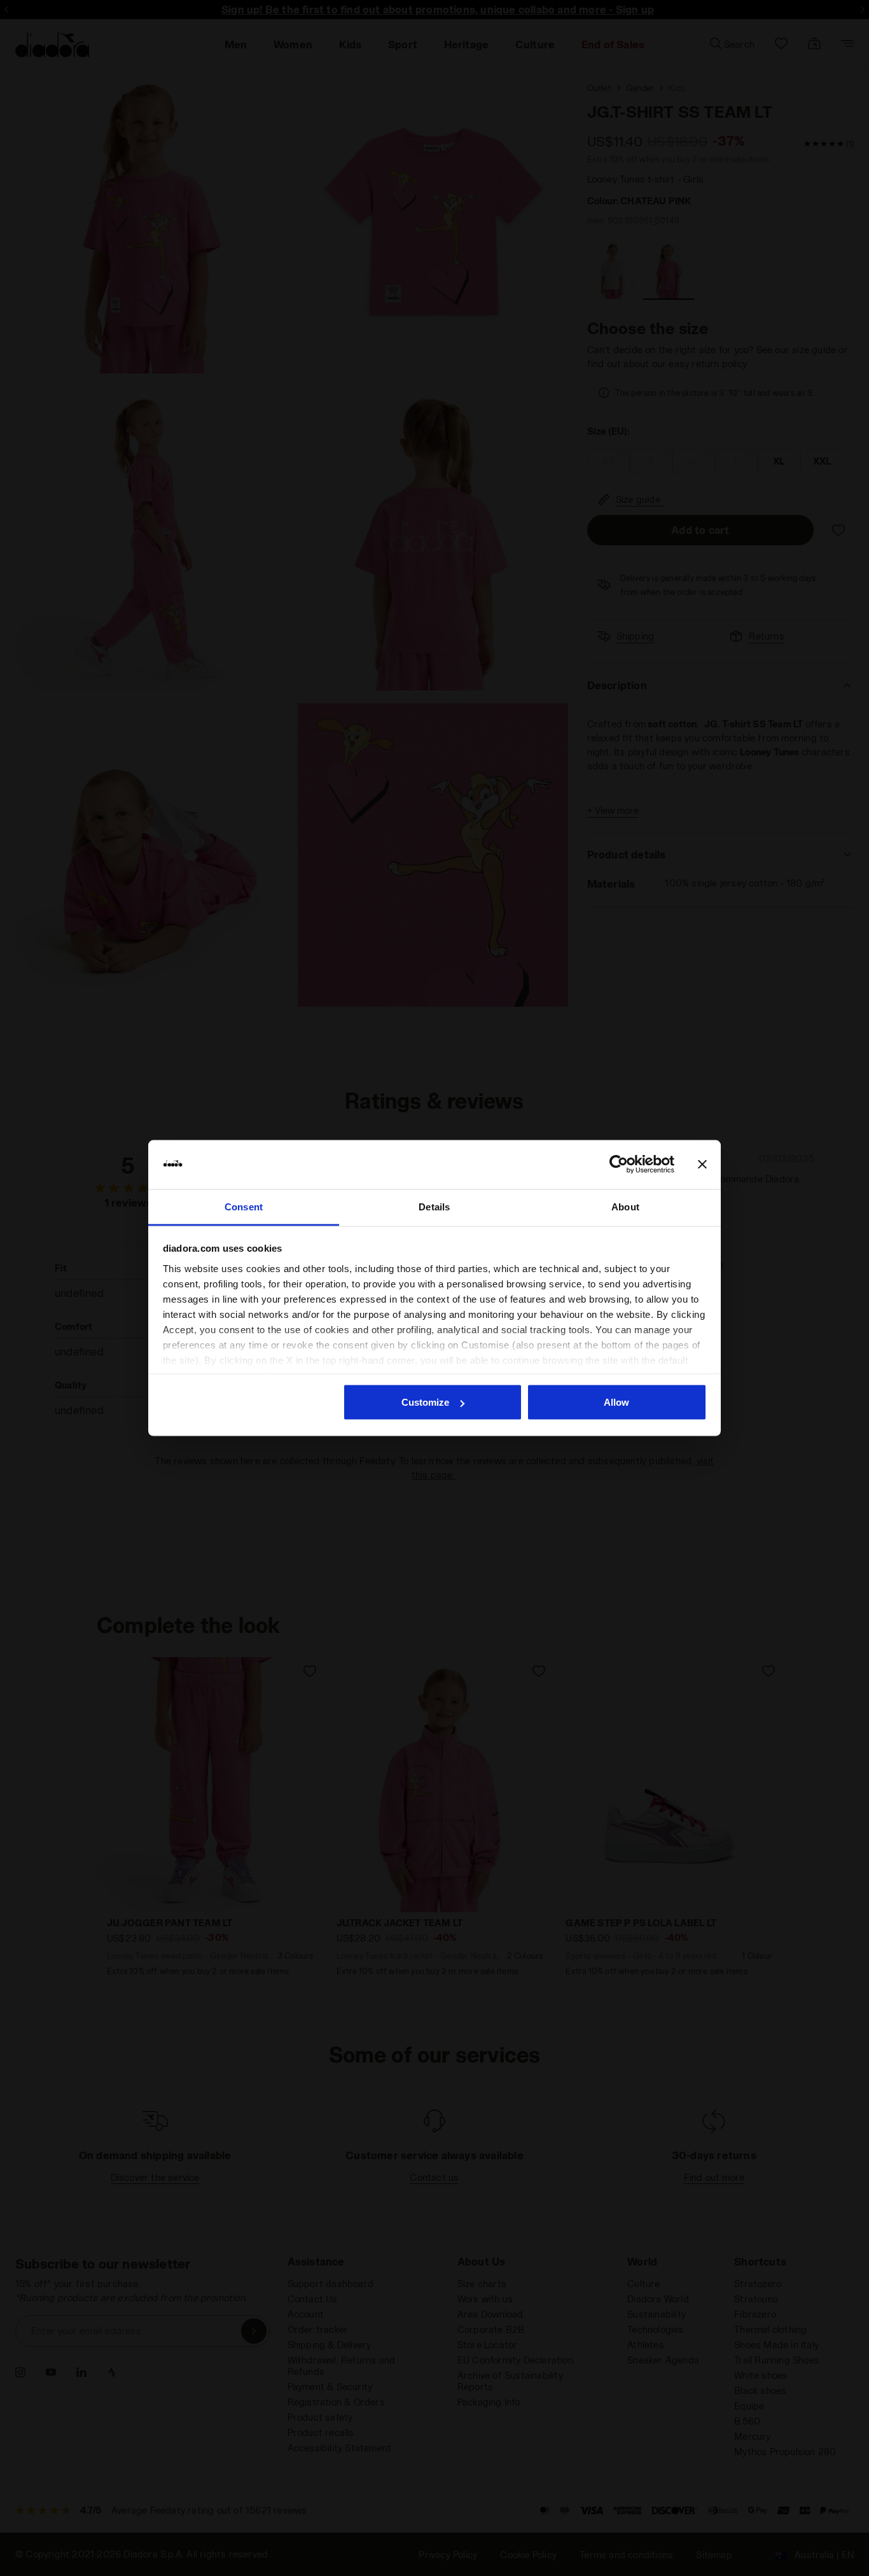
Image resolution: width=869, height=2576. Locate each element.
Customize (425, 1402)
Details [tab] (434, 1206)
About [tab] (625, 1206)
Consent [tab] (244, 1206)
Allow (616, 1402)
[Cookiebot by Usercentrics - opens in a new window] (619, 1165)
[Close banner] (702, 1165)
